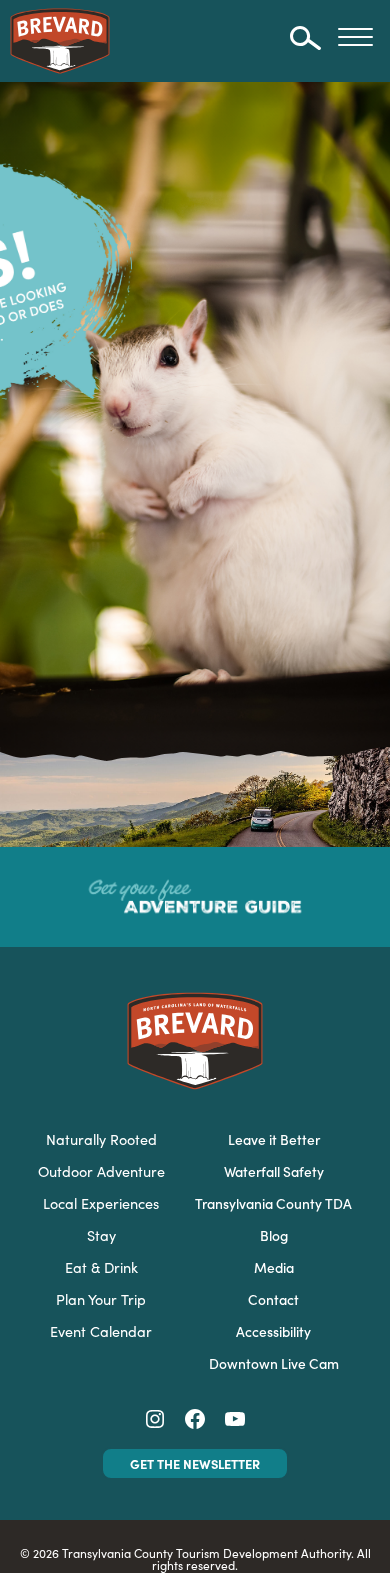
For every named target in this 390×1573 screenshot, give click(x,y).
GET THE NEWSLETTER (195, 1463)
